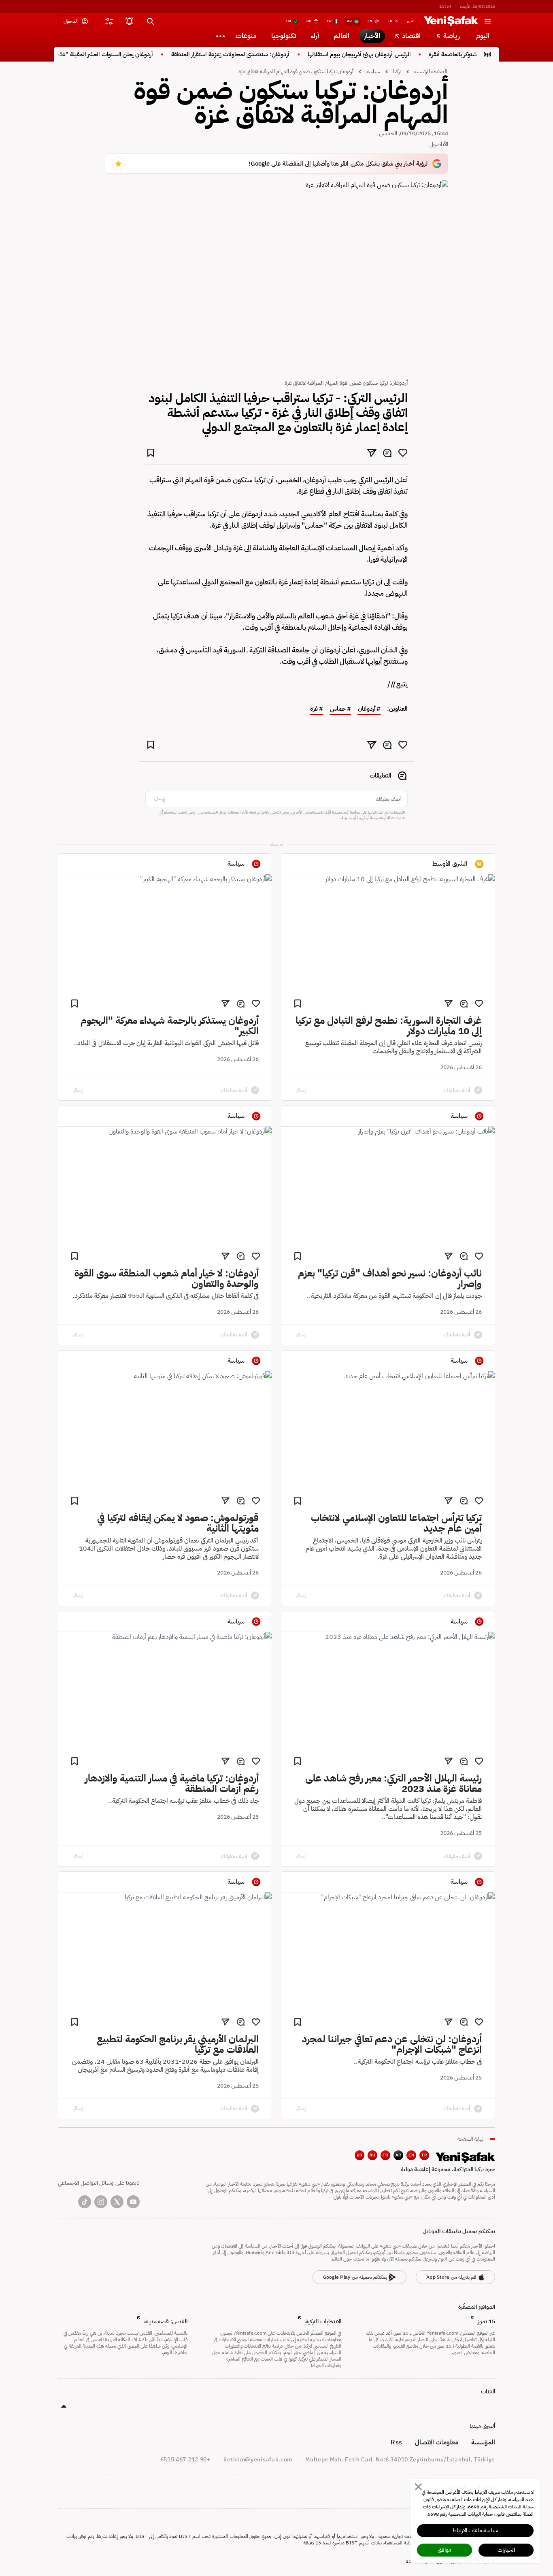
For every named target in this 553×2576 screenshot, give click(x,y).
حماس (338, 709)
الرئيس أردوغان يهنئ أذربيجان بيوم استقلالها (390, 54)
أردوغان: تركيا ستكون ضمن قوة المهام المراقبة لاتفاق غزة (296, 71)
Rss (396, 2442)
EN (411, 2155)
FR (385, 2155)
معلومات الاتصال (437, 2442)
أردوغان (367, 709)
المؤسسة (483, 2442)
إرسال (160, 799)
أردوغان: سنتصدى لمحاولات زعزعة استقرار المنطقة (261, 54)
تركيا (397, 71)
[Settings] (220, 36)
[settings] (109, 21)
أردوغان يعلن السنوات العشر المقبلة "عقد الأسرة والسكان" (116, 54)
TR (424, 2155)
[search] (150, 21)
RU (373, 2155)
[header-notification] (129, 21)
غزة (314, 709)
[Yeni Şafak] (451, 21)
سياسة (373, 71)
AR (399, 2155)
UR (360, 2155)
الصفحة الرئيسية (431, 71)
